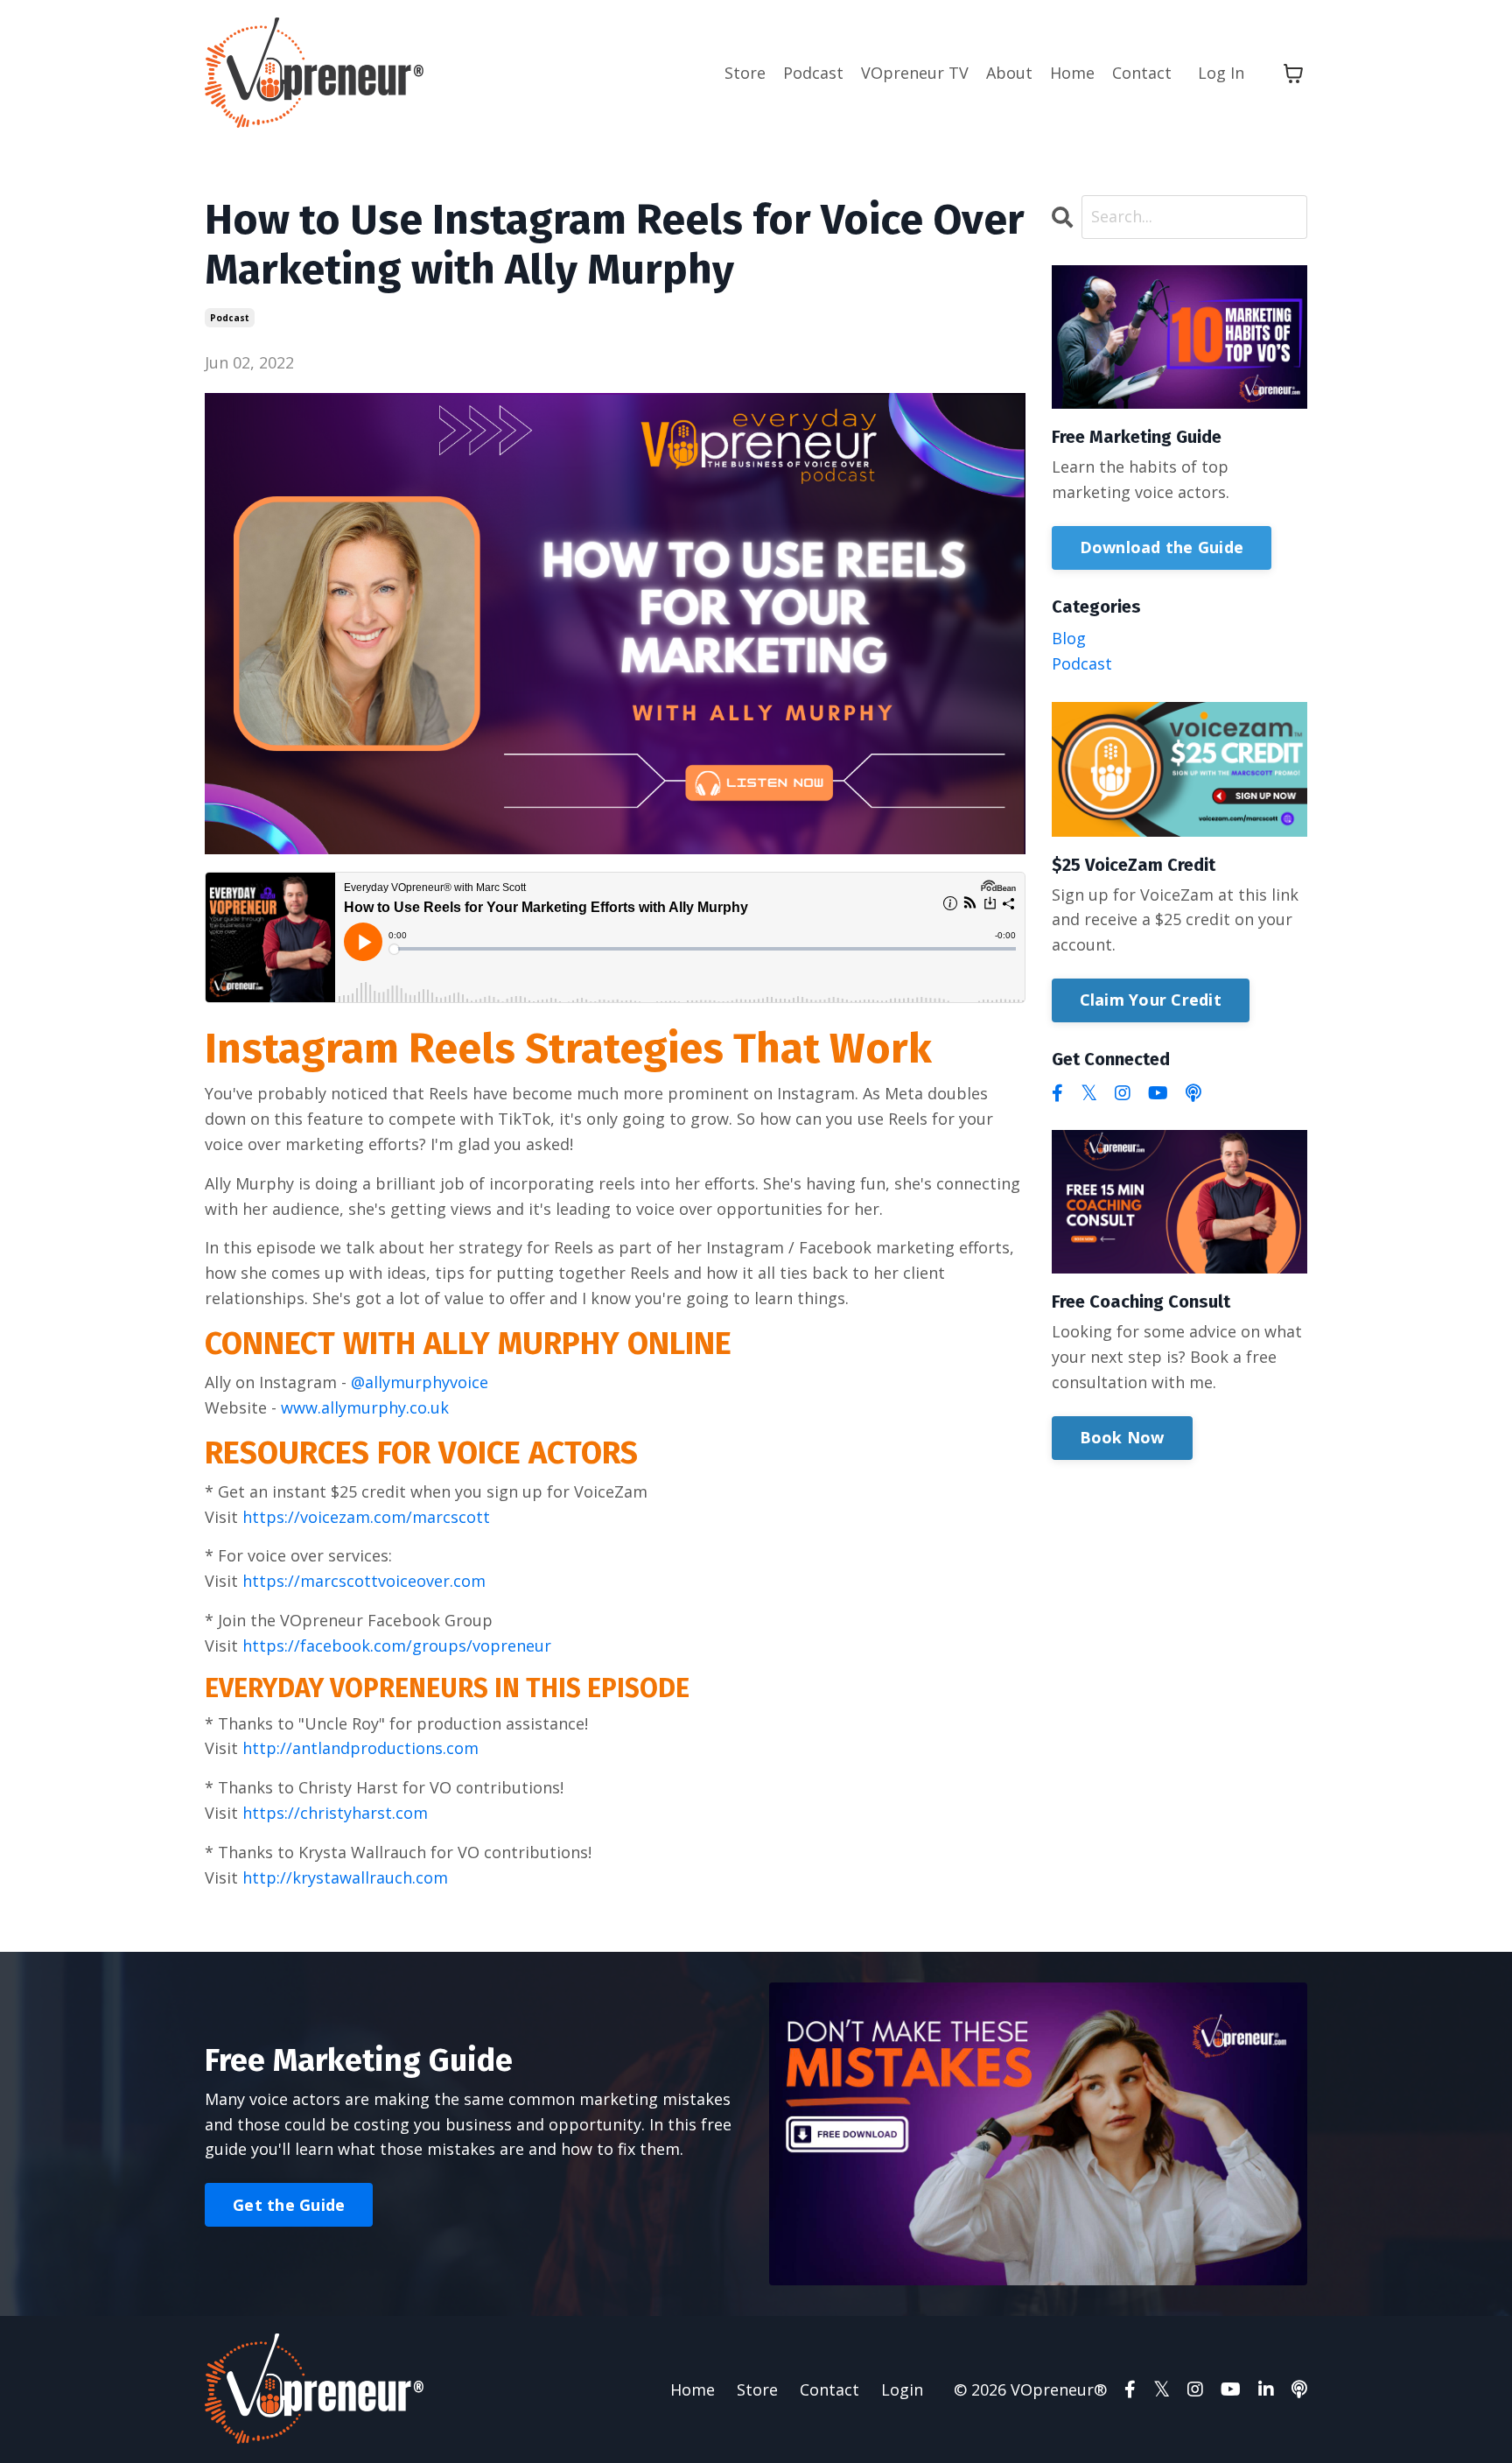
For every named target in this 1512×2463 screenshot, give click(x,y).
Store (745, 73)
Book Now (1122, 1437)
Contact (1142, 73)
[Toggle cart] (1293, 74)
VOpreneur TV (915, 73)
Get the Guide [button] (289, 2205)
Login (902, 2389)
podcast (230, 318)
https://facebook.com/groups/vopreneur (397, 1646)
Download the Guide (1162, 547)
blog (1069, 638)
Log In (1221, 73)
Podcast (813, 73)
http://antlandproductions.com (360, 1748)
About (1009, 73)
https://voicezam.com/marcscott (366, 1517)
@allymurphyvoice (420, 1382)
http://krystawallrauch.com (345, 1877)
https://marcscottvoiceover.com (364, 1581)
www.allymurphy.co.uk (365, 1407)
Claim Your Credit (1151, 1000)
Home (1072, 73)
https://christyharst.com (335, 1813)
